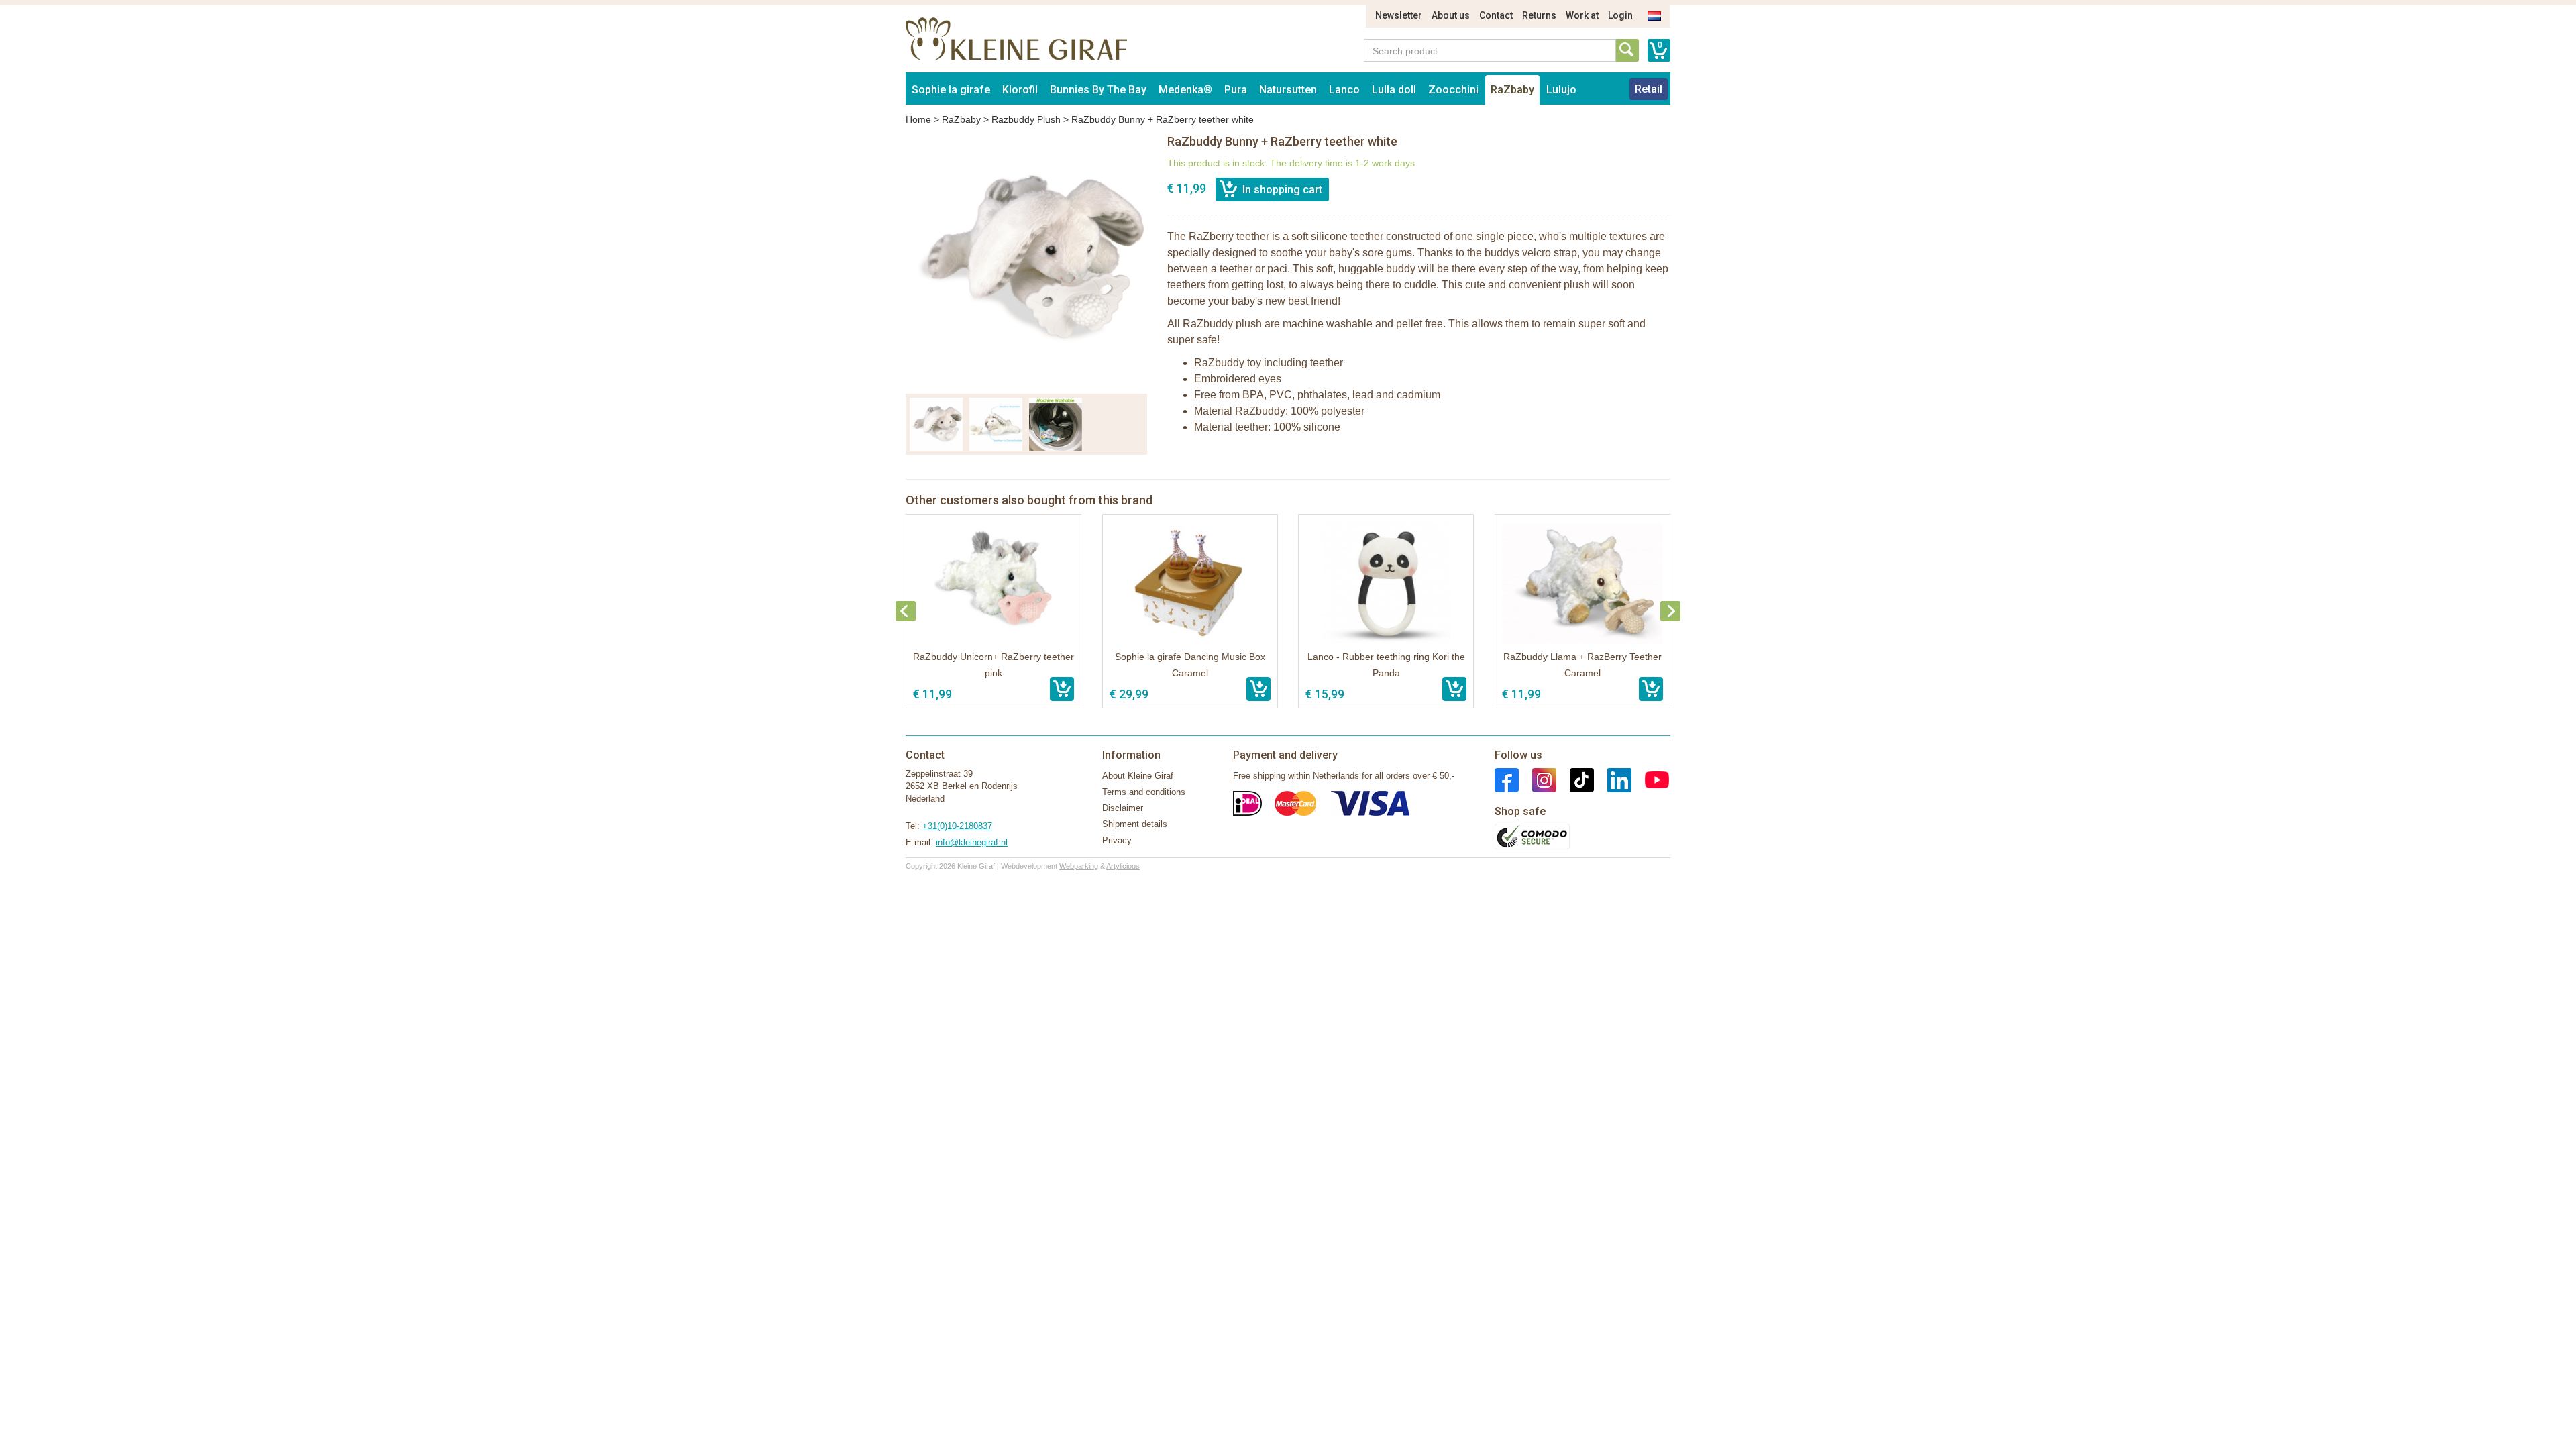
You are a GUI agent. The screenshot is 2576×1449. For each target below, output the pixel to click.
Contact (1496, 15)
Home (918, 119)
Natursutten (1288, 90)
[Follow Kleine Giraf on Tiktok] (1575, 779)
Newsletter (1399, 15)
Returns (1539, 15)
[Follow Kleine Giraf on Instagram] (1538, 779)
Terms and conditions (1144, 792)
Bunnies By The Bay (1098, 90)
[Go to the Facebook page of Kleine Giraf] (1507, 779)
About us (1451, 15)
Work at (1582, 15)
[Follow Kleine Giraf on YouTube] (1650, 779)
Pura (1236, 90)
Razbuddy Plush (1026, 119)
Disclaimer (1123, 808)
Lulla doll (1394, 90)
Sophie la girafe (951, 90)
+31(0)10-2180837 (957, 826)
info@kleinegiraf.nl (972, 842)
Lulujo (1561, 90)
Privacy (1117, 840)
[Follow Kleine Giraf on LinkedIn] (1613, 779)
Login (1620, 15)
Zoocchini (1453, 90)
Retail (1649, 89)
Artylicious (1123, 866)
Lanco (1344, 90)
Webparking (1079, 866)
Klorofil (1020, 90)
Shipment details (1135, 824)
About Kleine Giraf (1138, 776)
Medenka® (1185, 90)
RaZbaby (1512, 90)
